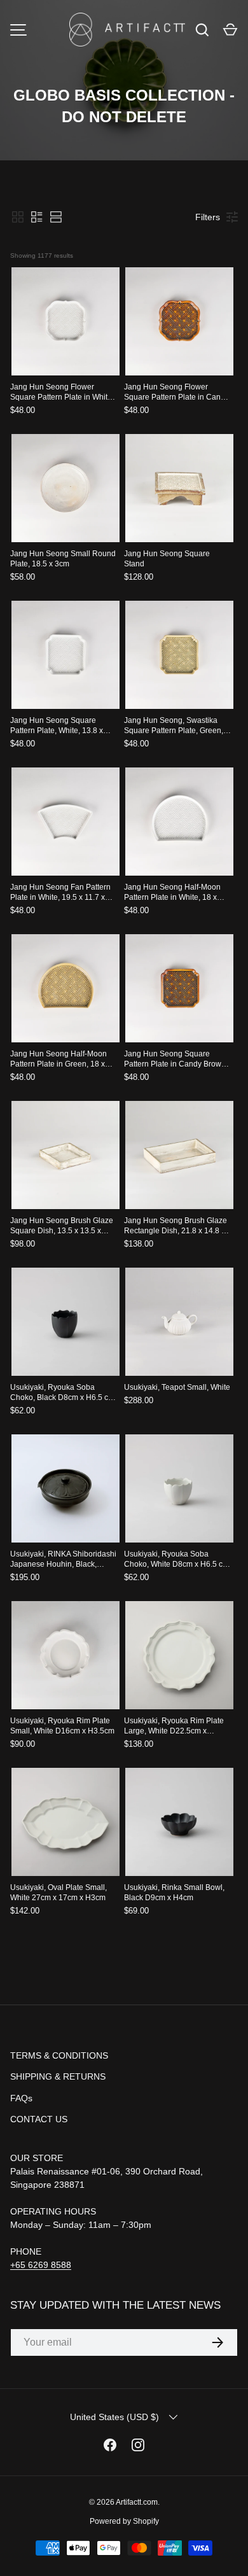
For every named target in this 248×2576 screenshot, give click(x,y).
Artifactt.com (137, 2502)
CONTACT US (39, 2119)
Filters (208, 217)
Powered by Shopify (124, 2521)
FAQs (21, 2098)
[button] (230, 30)
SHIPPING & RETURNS (58, 2076)
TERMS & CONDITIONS (59, 2055)
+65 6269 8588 (41, 2265)
